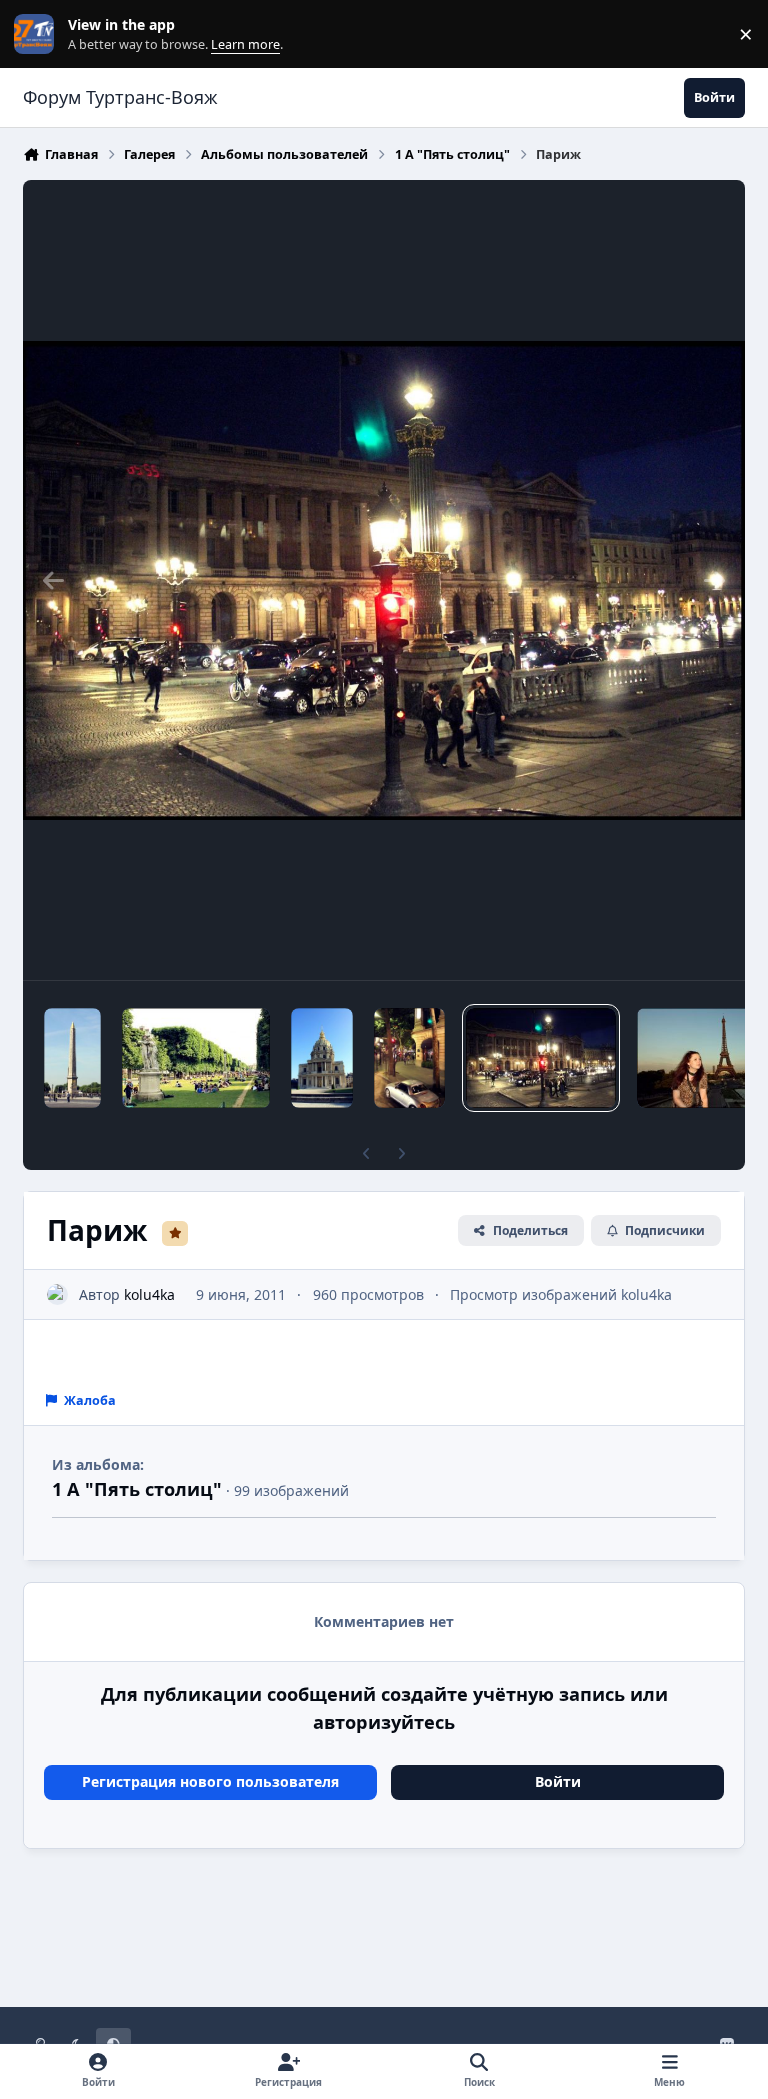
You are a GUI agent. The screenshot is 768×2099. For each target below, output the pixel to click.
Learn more (38, 34)
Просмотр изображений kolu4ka (561, 1294)
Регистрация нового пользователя (210, 1781)
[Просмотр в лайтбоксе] (384, 580)
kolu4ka (149, 1294)
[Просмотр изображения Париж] (72, 1058)
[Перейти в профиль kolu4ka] (57, 1294)
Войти (558, 1781)
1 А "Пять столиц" (137, 1489)
